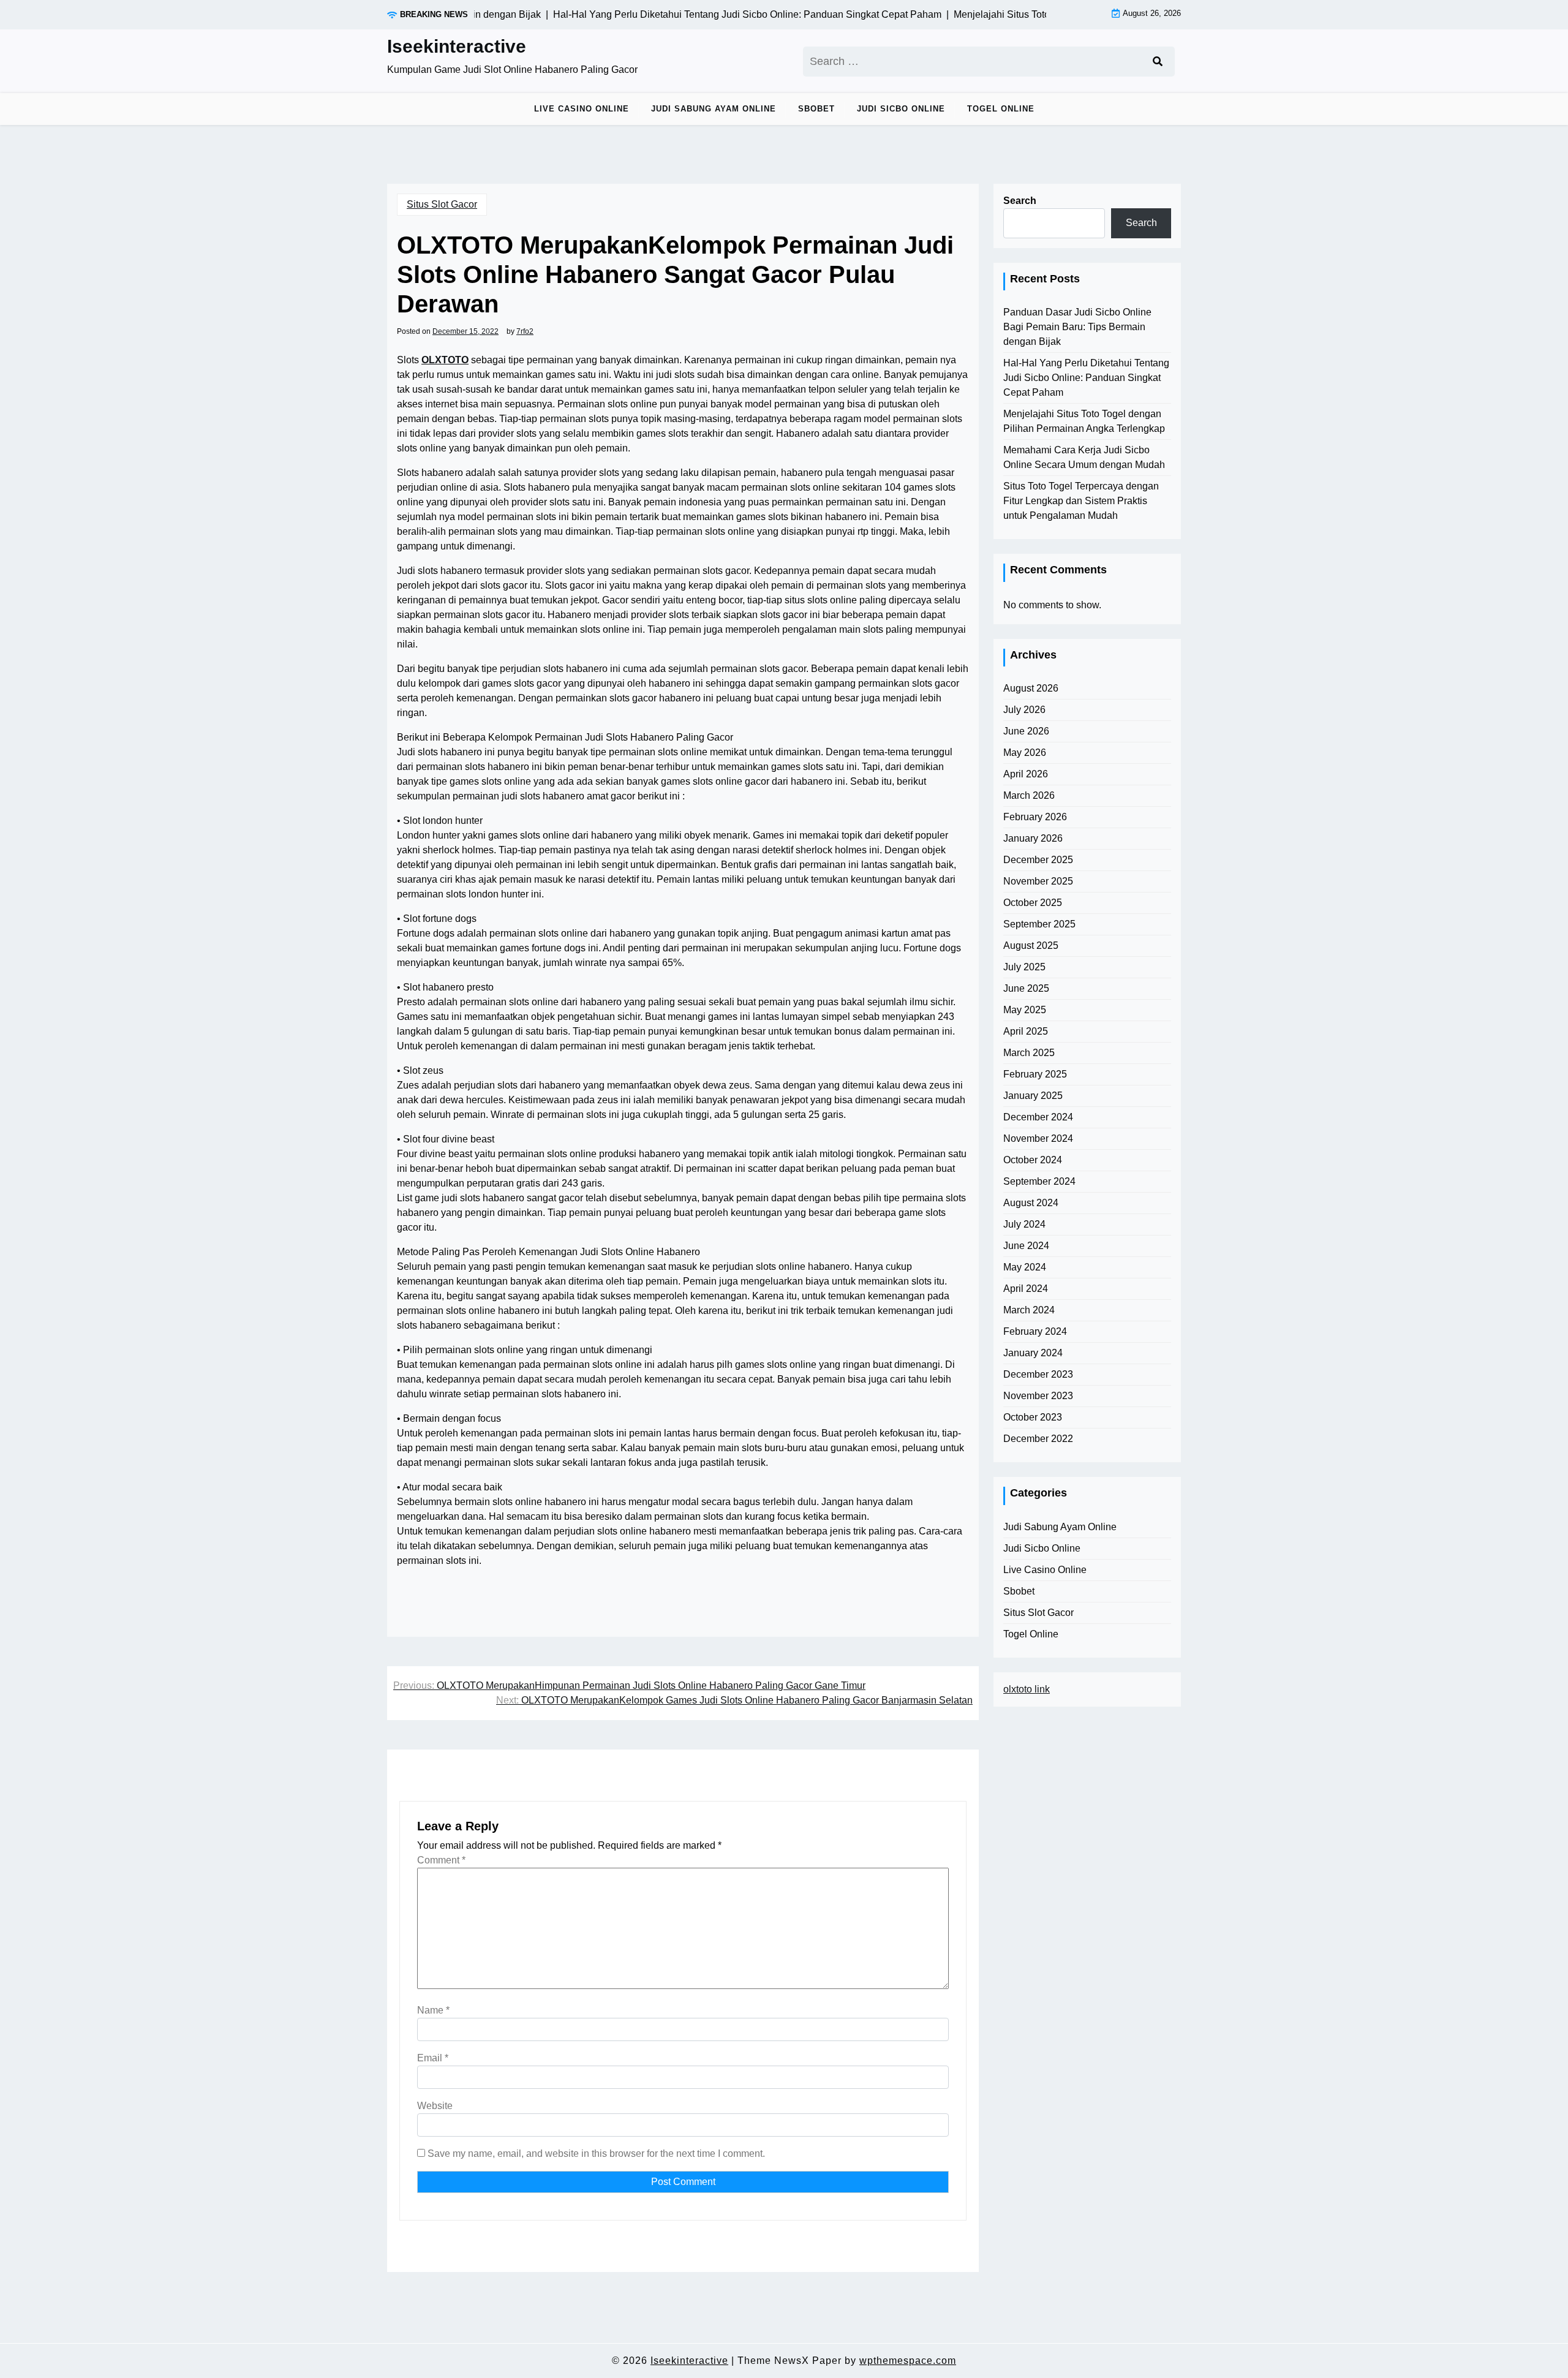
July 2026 (1024, 710)
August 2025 (1031, 946)
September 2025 (1039, 924)
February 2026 (1035, 817)
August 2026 (1031, 688)
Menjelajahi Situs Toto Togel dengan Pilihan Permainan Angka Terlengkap (1084, 421)
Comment (441, 1860)
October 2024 (1033, 1160)
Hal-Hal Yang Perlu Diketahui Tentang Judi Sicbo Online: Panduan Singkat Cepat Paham (1086, 378)
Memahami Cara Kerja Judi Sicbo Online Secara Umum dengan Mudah (1084, 457)
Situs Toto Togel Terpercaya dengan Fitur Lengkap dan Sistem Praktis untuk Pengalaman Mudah (1081, 501)
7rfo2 (525, 331)
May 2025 (1025, 1010)
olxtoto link (1027, 1689)
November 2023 (1038, 1396)
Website (435, 2106)
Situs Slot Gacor (442, 204)
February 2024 (1035, 1331)
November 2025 (1038, 881)
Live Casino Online (582, 109)
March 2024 (1029, 1310)
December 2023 (1038, 1374)
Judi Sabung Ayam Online (714, 109)
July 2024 (1024, 1224)
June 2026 (1026, 731)
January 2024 (1033, 1353)
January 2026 (1033, 838)
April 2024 (1026, 1289)
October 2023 (1033, 1417)
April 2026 (1026, 774)
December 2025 (1038, 860)
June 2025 (1026, 988)
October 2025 (1033, 903)
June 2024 (1026, 1246)
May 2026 (1025, 753)
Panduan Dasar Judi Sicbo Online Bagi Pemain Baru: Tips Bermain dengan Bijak (1077, 327)
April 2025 (1026, 1031)
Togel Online (1001, 109)
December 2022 (1038, 1439)
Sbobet (816, 109)
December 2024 (1038, 1117)
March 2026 (1029, 795)
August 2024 (1031, 1203)
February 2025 (1035, 1074)
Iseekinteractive (457, 46)
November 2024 (1038, 1138)
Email (433, 2058)
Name (433, 2010)
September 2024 (1039, 1181)
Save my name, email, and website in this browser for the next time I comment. (596, 2153)
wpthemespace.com (908, 2361)
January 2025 (1033, 1096)
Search (1020, 201)
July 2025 (1024, 967)
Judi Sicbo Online (901, 109)
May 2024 (1025, 1267)
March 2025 (1029, 1053)
